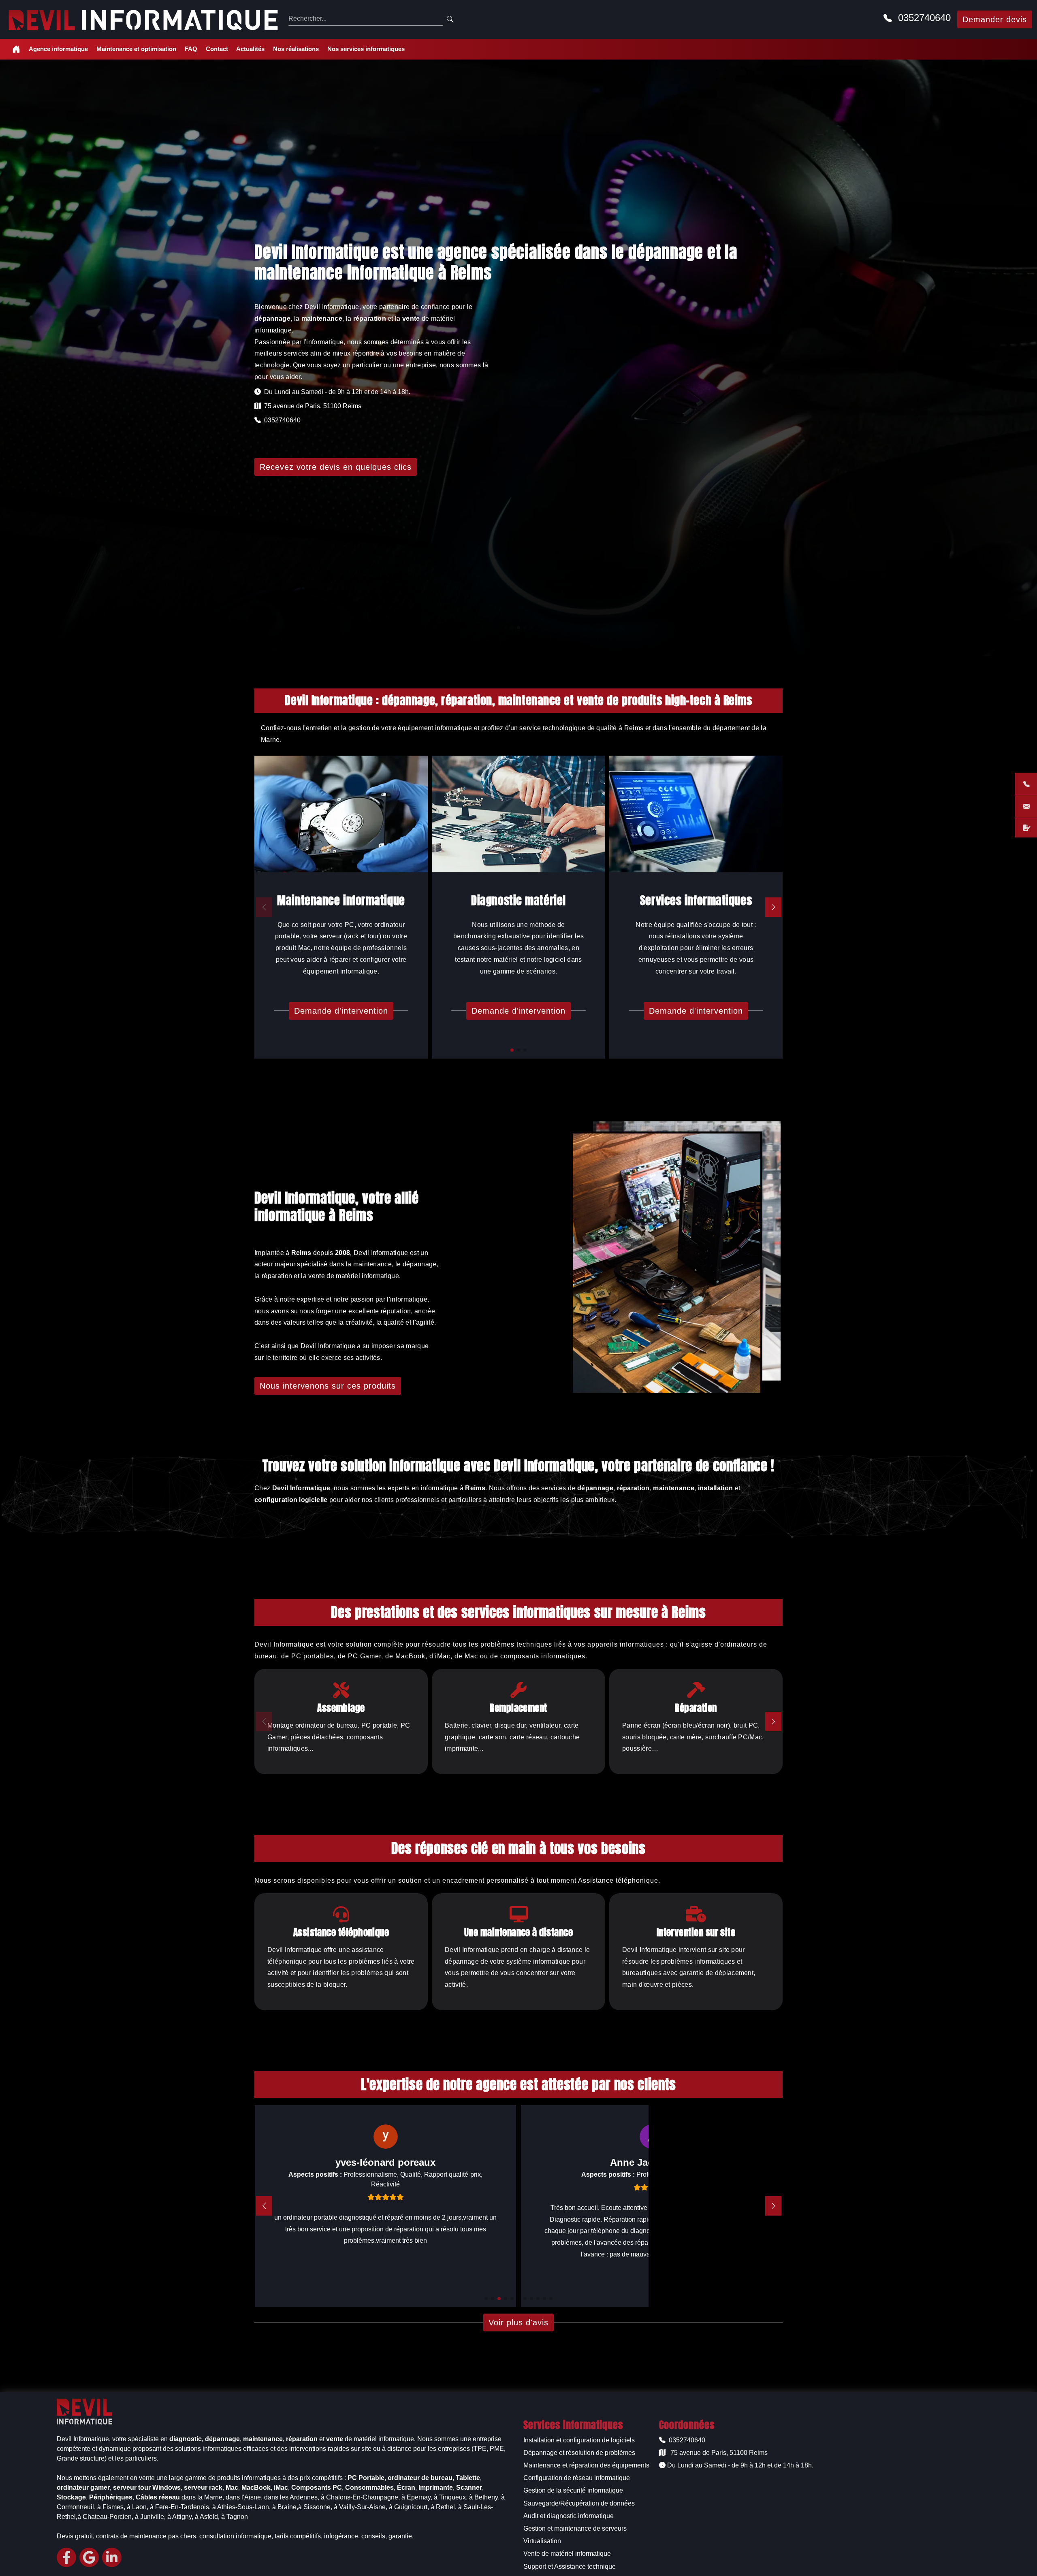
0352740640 (923, 18)
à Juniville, (150, 2517)
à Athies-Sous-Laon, (241, 2507)
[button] (512, 1050)
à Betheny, (484, 2497)
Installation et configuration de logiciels (579, 2440)
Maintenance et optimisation (136, 49)
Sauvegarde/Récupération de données (579, 2503)
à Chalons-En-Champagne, (360, 2497)
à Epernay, (417, 2497)
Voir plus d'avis (518, 2322)
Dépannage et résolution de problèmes (579, 2453)
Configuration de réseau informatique (577, 2478)
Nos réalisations (296, 49)
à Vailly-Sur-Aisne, (361, 2507)
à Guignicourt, (409, 2507)
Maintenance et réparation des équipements (586, 2465)
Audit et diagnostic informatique (569, 2516)
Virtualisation (542, 2541)
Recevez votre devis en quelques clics (336, 467)
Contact (217, 49)
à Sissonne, (315, 2507)
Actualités (250, 49)
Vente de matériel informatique (567, 2554)
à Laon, (138, 2507)
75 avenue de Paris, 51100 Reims (718, 2453)
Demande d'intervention (341, 1011)
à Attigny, (180, 2517)
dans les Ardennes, (292, 2497)
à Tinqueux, (451, 2497)
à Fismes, (111, 2507)
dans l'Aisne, (244, 2497)
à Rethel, (444, 2507)
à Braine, (285, 2507)
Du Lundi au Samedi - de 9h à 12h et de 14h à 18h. (739, 2465)
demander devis (995, 19)
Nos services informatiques (366, 49)
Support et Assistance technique (570, 2566)
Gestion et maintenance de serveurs (575, 2528)
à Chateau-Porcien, (105, 2517)
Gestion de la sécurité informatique (573, 2490)
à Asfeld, (207, 2517)
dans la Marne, (203, 2497)
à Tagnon (235, 2517)
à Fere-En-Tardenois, (180, 2507)
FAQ (191, 49)
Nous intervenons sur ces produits (328, 1386)
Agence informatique (58, 49)
